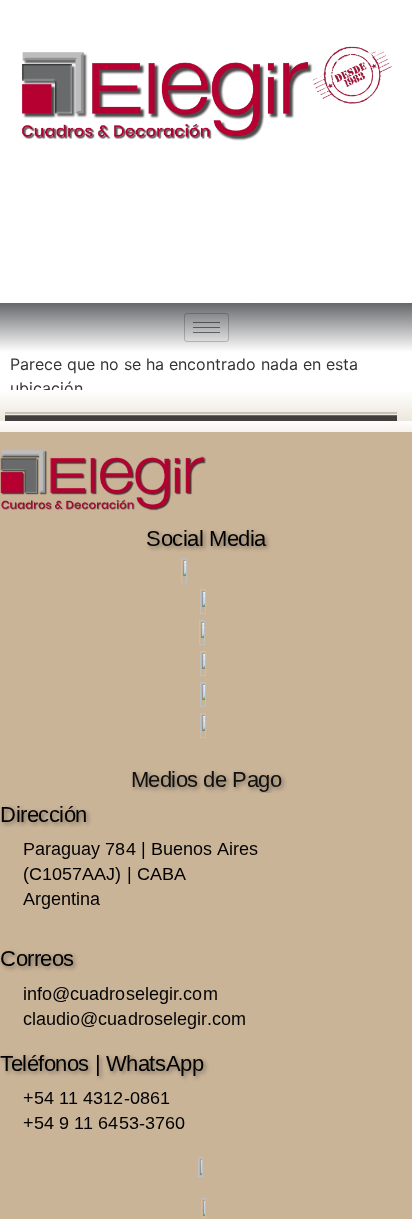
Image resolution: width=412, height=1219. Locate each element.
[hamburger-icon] (206, 327)
